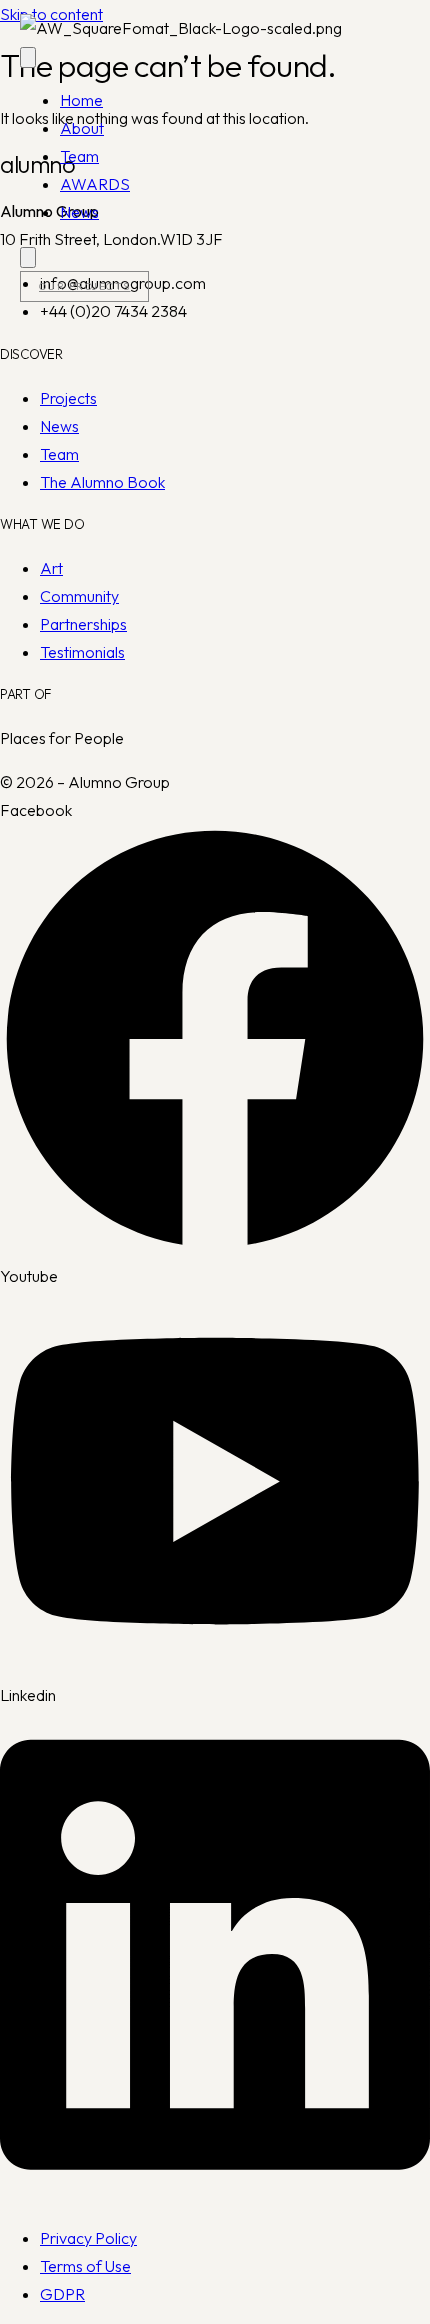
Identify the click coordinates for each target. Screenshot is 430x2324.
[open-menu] (28, 57)
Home (81, 100)
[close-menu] (28, 257)
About (82, 128)
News (79, 212)
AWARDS (95, 184)
